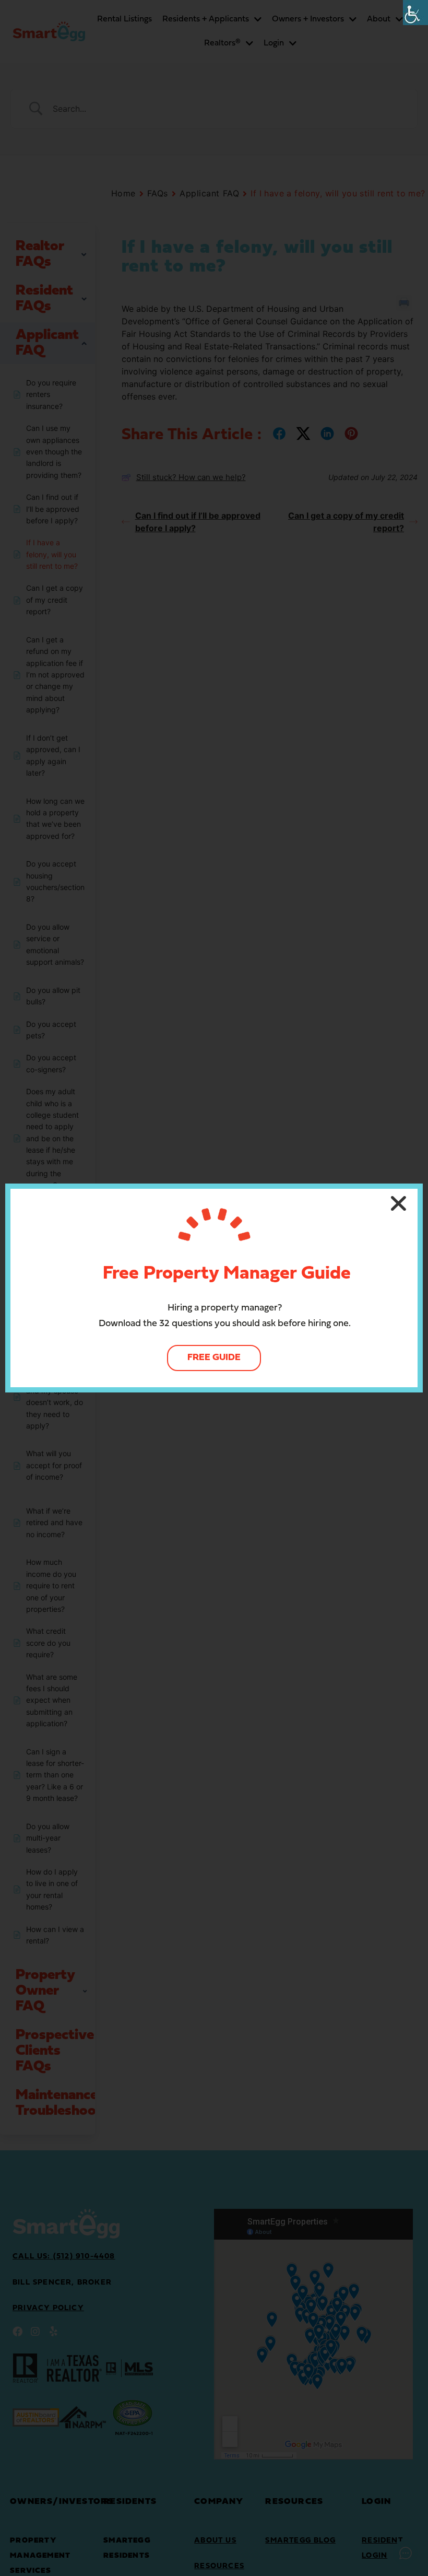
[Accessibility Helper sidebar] (415, 13)
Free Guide (214, 1358)
